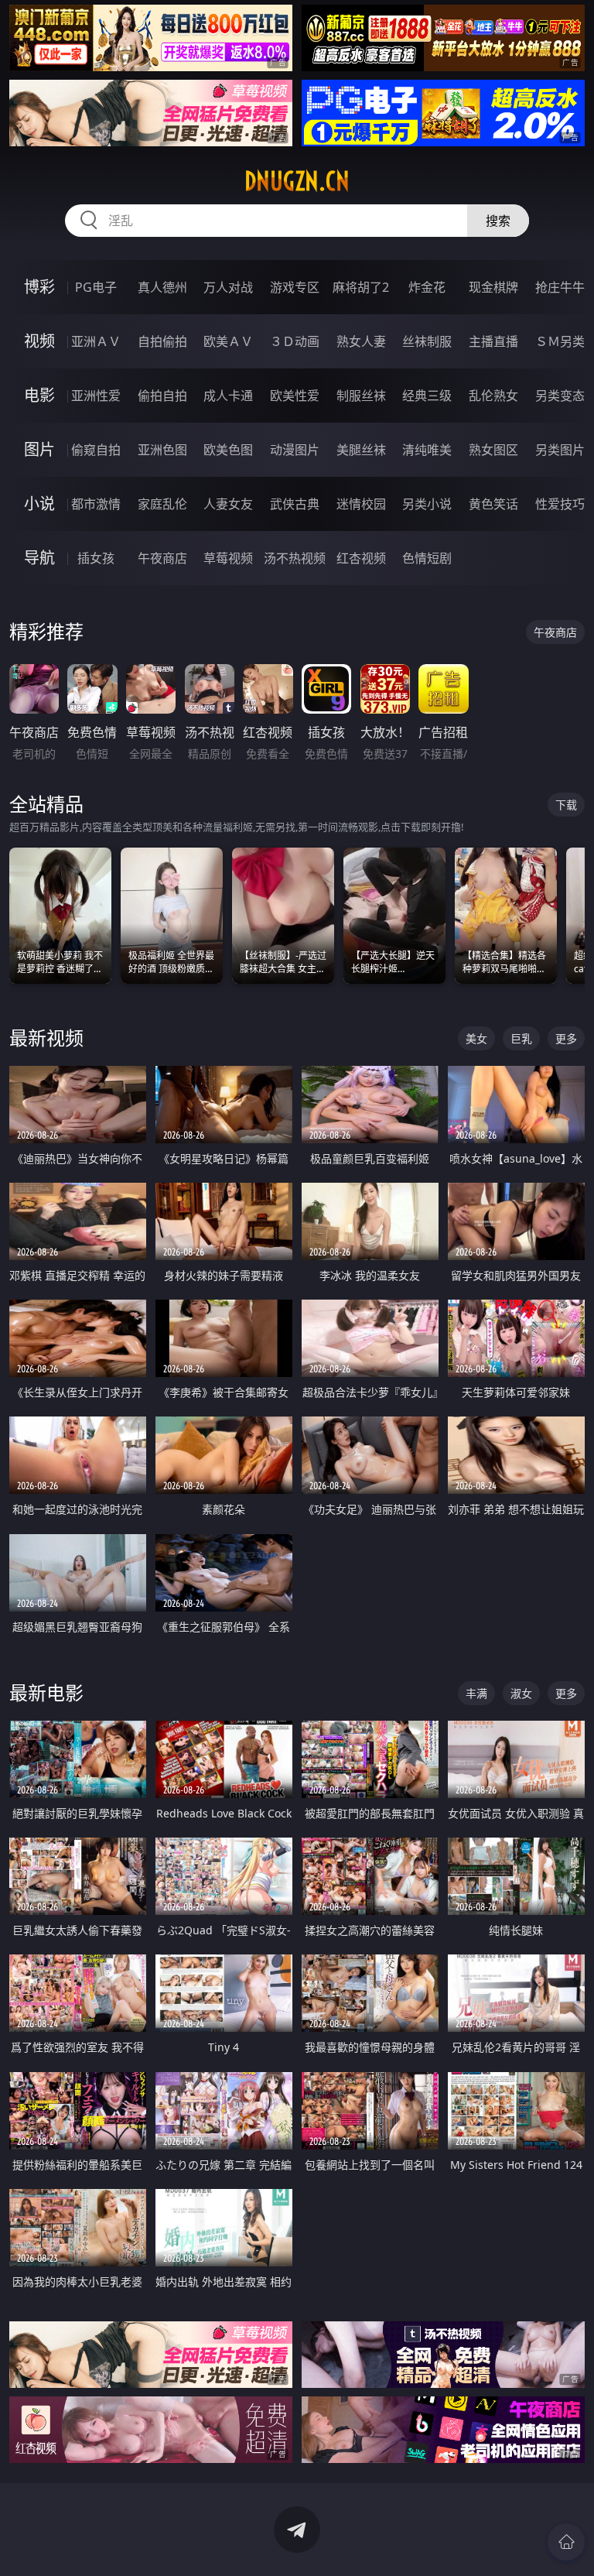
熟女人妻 (361, 341)
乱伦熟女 (493, 396)
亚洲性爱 (96, 396)
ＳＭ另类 (560, 341)
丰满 (476, 1693)
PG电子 (96, 287)
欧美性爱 (295, 396)
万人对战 (228, 287)
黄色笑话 (493, 504)
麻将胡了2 (361, 287)
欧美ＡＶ (228, 341)
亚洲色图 (162, 450)
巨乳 (521, 1038)
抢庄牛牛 (560, 287)
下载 (566, 805)
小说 (39, 504)
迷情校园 (361, 504)
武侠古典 (295, 504)
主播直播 (493, 341)
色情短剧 (427, 558)
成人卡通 (228, 396)
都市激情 (96, 504)
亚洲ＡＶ (96, 341)
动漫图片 (295, 450)
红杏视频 (361, 558)
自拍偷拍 (162, 341)
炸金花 (427, 287)
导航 (39, 558)
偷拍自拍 (162, 396)
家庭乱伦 (162, 504)
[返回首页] (566, 2542)
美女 (476, 1038)
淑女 (521, 1693)
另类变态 (560, 396)
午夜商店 (162, 558)
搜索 (498, 221)
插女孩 (96, 558)
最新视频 (46, 1038)
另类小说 (427, 504)
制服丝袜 (361, 396)
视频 (39, 341)
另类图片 (560, 450)
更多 (566, 1038)
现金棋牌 (493, 287)
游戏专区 (295, 287)
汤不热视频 (295, 558)
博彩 (39, 287)
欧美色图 (228, 450)
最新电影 (46, 1692)
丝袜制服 (427, 341)
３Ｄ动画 (295, 341)
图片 (39, 449)
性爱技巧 (560, 504)
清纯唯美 (427, 450)
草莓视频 (228, 558)
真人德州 (162, 287)
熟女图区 (493, 450)
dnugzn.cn (297, 181)
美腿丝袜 (361, 450)
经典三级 (427, 396)
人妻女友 (228, 504)
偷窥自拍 (96, 450)
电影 (39, 395)
